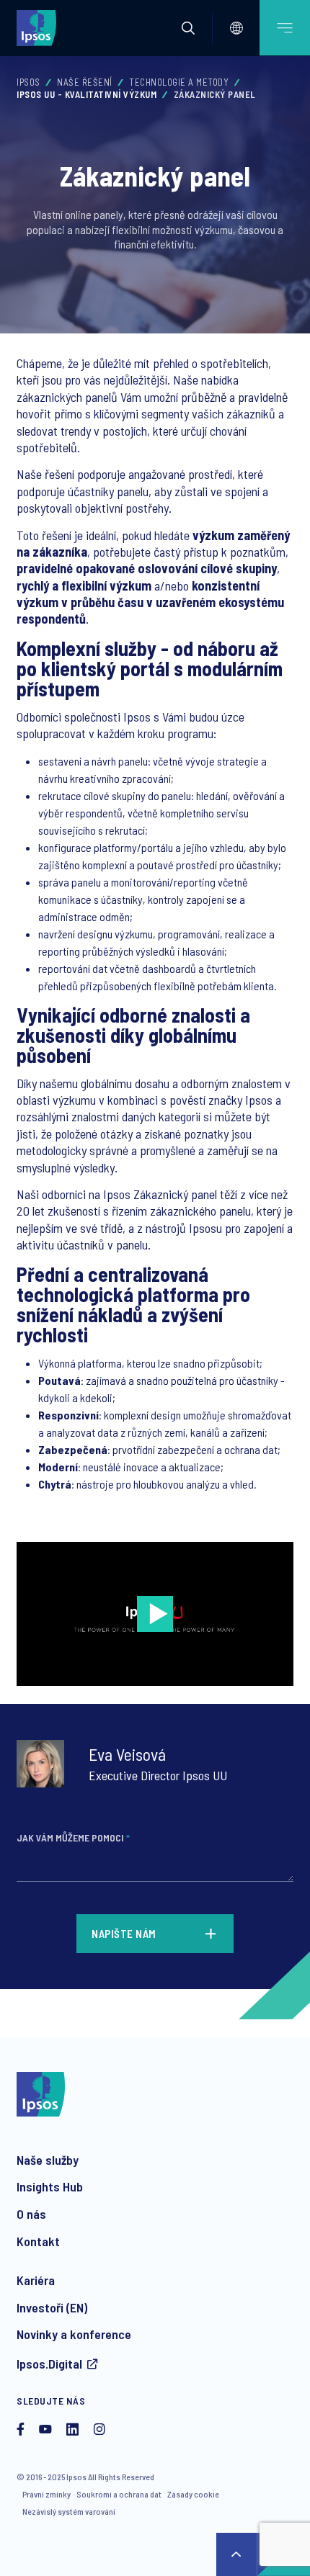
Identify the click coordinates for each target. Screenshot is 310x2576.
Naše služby (48, 2160)
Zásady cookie (193, 2494)
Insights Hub (50, 2186)
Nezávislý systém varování (69, 2511)
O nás (31, 2214)
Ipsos (28, 82)
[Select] (236, 28)
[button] (188, 28)
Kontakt (38, 2241)
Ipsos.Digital (49, 2364)
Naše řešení (85, 82)
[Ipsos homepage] (40, 27)
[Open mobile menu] (285, 28)
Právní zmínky (46, 2494)
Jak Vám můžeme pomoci (73, 1837)
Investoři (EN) (52, 2307)
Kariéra (36, 2280)
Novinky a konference (74, 2334)
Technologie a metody (179, 82)
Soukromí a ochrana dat (119, 2494)
